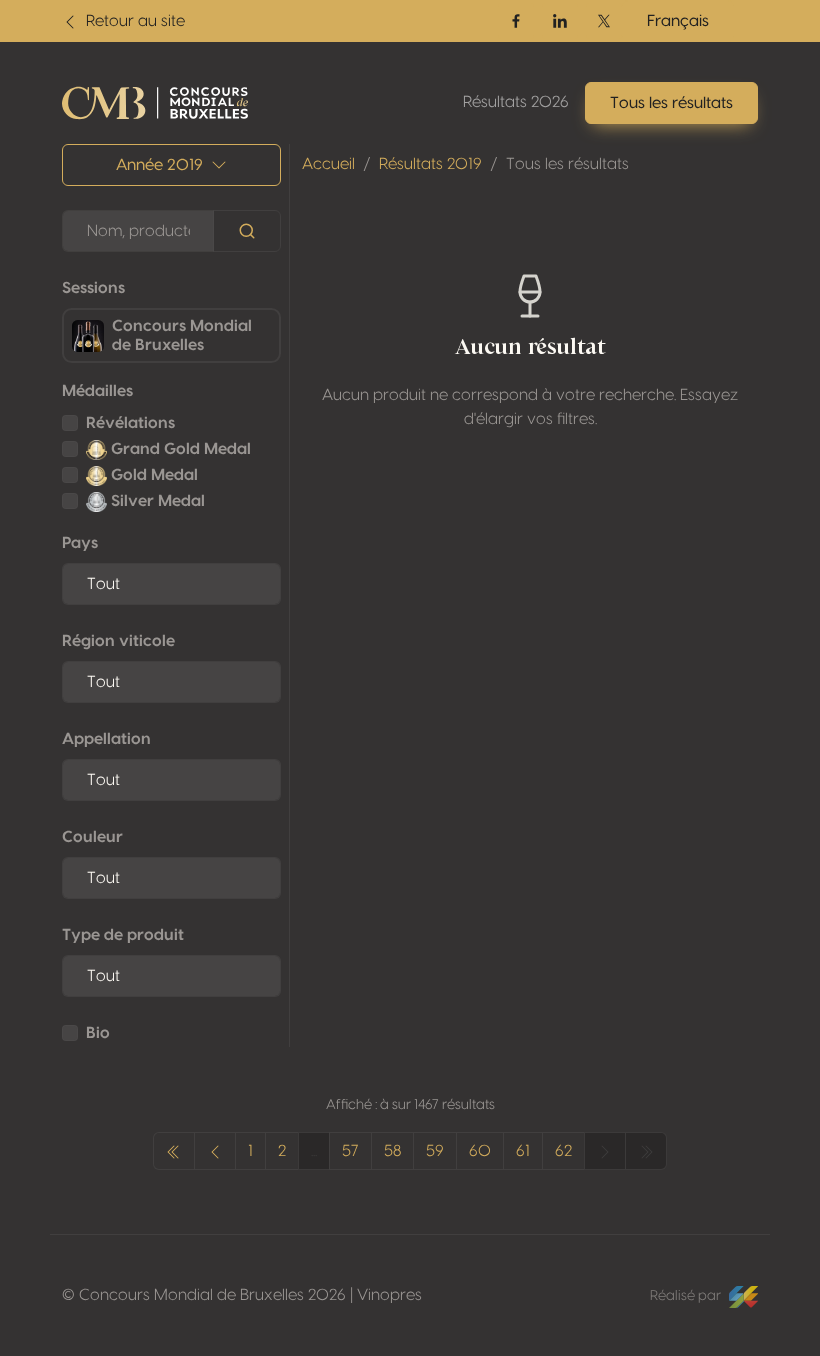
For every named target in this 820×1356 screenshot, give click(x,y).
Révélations (130, 423)
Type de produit (123, 935)
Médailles (97, 391)
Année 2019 (159, 165)
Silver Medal (156, 501)
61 (523, 1151)
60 (480, 1151)
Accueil (328, 164)
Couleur (92, 837)
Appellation (106, 739)
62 (563, 1151)
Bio (98, 1033)
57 (350, 1151)
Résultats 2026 (516, 102)
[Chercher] (247, 231)
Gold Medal (152, 475)
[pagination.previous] (174, 1151)
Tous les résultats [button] (671, 103)
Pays (80, 543)
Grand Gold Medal (179, 449)
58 (392, 1151)
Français (678, 21)
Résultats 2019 (430, 164)
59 (435, 1151)
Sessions (93, 288)
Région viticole (118, 641)
